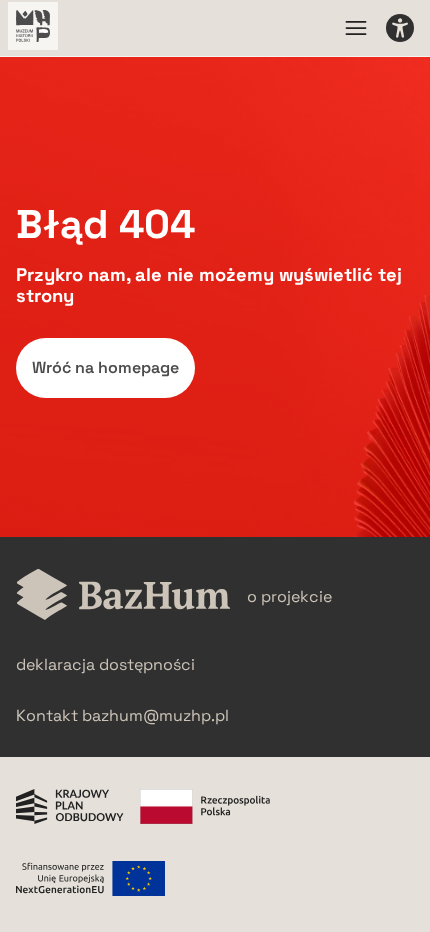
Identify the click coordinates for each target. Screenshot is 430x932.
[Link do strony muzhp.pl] (33, 28)
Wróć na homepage (105, 367)
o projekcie (289, 596)
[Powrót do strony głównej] (123, 596)
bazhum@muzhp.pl (155, 715)
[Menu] (356, 28)
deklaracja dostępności (105, 664)
